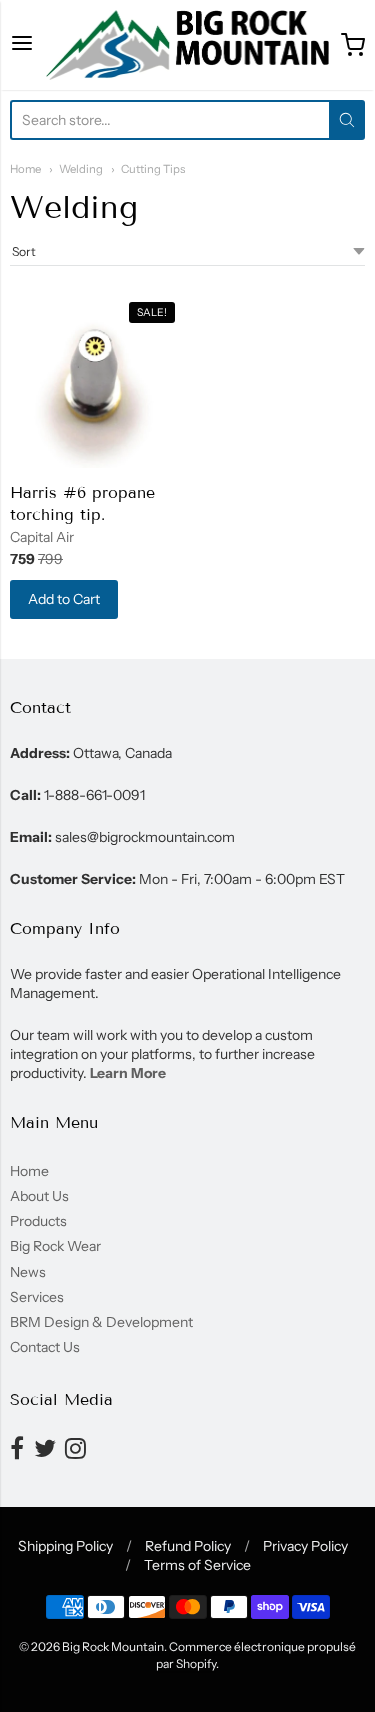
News (28, 1272)
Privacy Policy (305, 1546)
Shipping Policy (65, 1546)
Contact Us (45, 1347)
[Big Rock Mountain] (187, 45)
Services (37, 1297)
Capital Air (42, 537)
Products (38, 1221)
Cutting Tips (153, 169)
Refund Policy (188, 1546)
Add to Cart (64, 599)
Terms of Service (197, 1565)
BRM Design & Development (101, 1322)
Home (25, 169)
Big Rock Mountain (113, 1646)
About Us (39, 1196)
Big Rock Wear (55, 1246)
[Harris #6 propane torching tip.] (96, 382)
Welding (81, 169)
